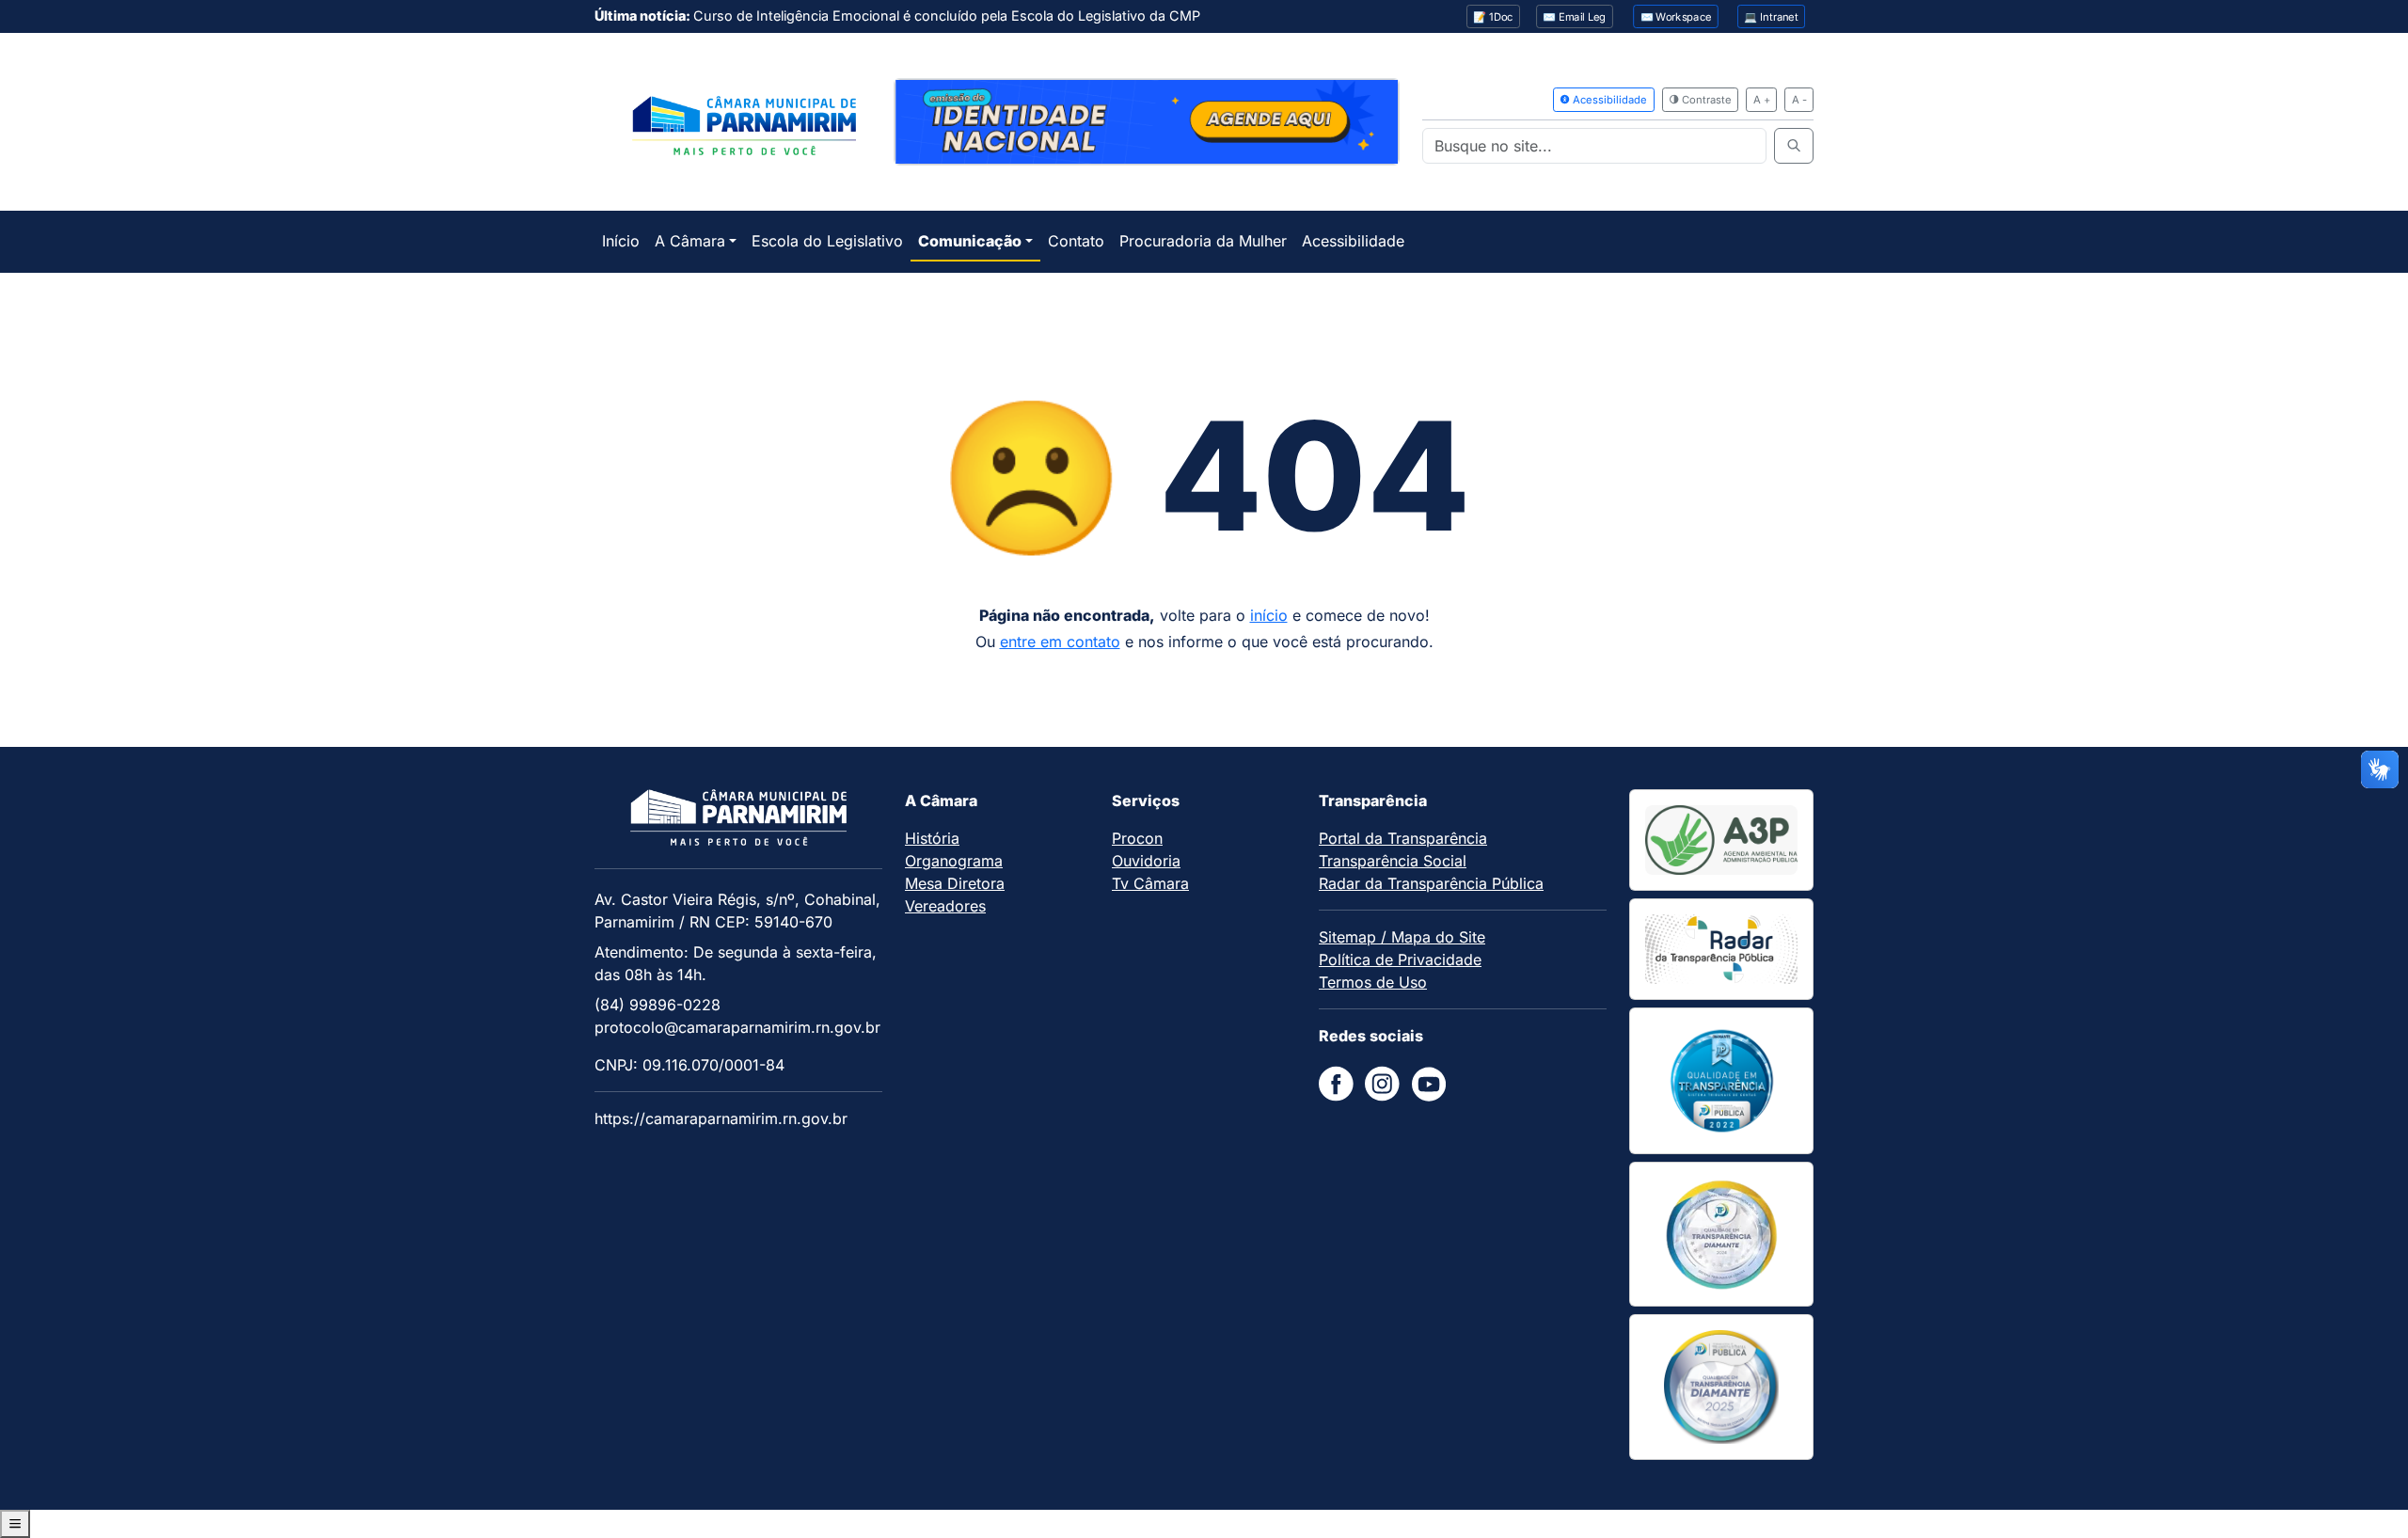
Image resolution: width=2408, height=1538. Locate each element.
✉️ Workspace (1676, 17)
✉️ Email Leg (1574, 17)
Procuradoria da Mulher (1203, 241)
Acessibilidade (1608, 100)
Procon (1137, 838)
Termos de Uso (1373, 982)
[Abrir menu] (15, 1524)
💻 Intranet (1771, 17)
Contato (1076, 241)
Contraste (1705, 100)
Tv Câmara (1150, 883)
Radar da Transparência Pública (1431, 883)
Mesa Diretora (955, 883)
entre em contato (1060, 642)
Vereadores (945, 906)
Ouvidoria (1146, 861)
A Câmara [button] (690, 241)
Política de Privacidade (1400, 959)
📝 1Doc (1493, 17)
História (932, 838)
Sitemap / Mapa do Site (1402, 937)
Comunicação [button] (970, 241)
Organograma (954, 861)
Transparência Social (1393, 861)
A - (1799, 100)
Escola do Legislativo (827, 241)
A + (1762, 100)
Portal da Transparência (1403, 838)
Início (621, 241)
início (1269, 615)
